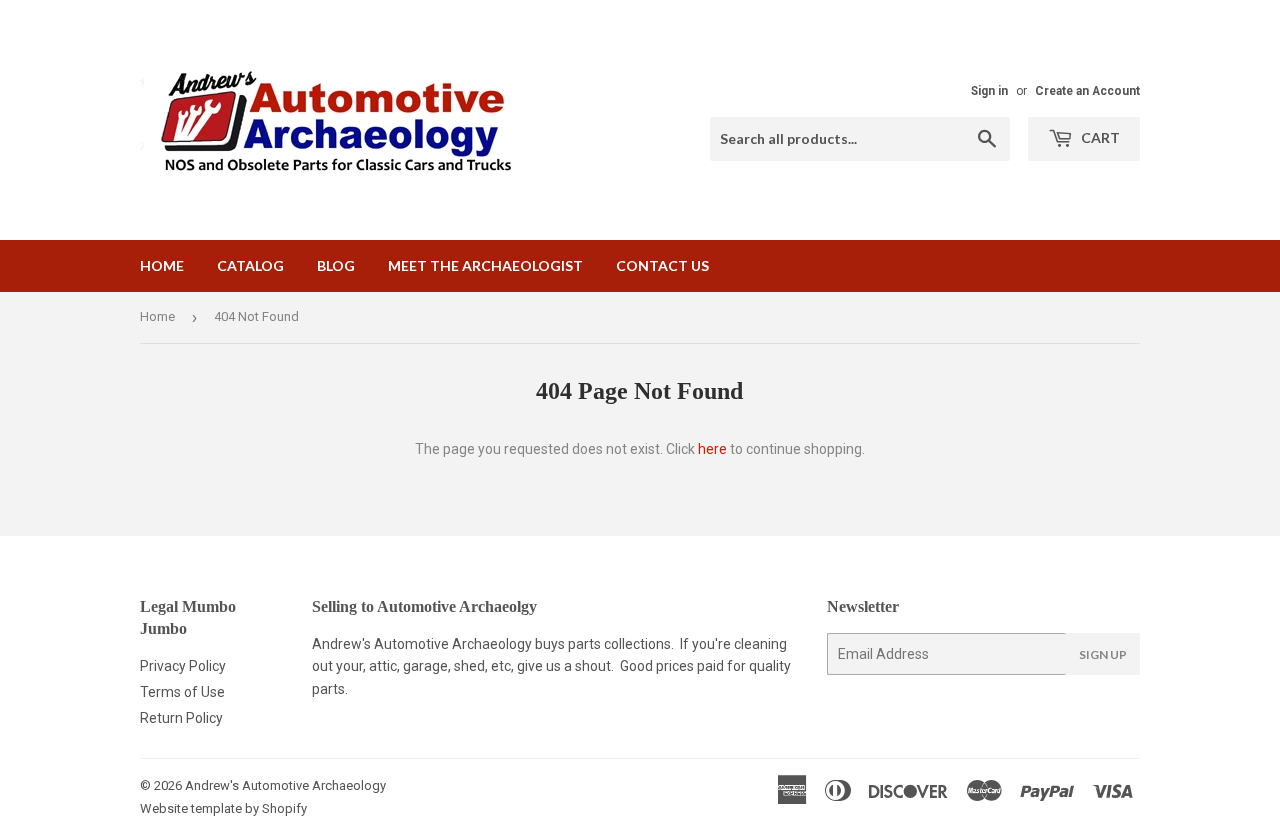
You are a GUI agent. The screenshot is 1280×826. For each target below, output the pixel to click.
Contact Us (662, 265)
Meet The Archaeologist (485, 265)
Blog (336, 265)
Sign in (989, 91)
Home (162, 265)
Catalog (250, 265)
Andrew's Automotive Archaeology (285, 785)
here (712, 449)
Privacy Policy (183, 666)
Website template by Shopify (223, 808)
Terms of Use (182, 692)
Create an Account (1087, 91)
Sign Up (1103, 654)
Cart (1099, 137)
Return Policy (181, 718)
